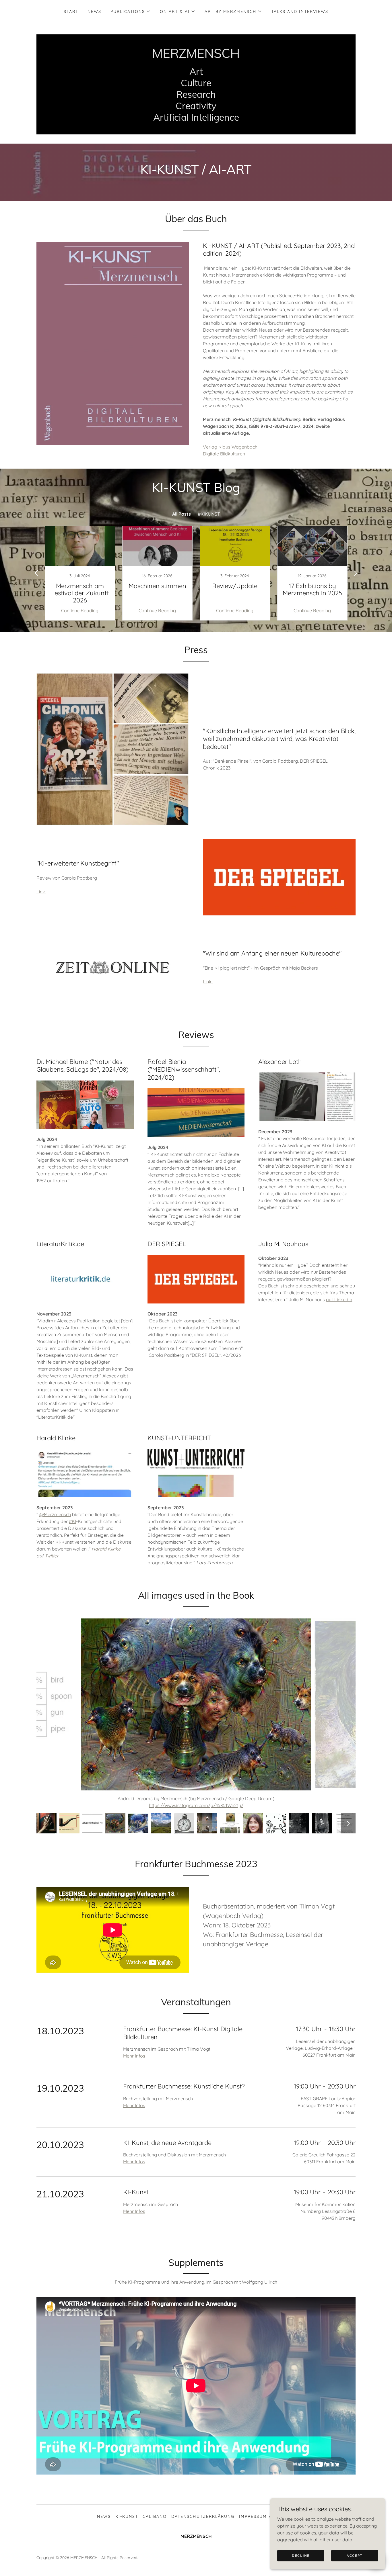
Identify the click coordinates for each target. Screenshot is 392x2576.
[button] (131, 11)
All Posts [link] (182, 514)
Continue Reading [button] (80, 610)
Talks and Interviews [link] (300, 11)
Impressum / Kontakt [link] (267, 2523)
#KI (72, 1521)
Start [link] (71, 11)
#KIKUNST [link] (209, 514)
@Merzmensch (55, 1514)
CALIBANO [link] (155, 2523)
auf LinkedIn (339, 1299)
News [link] (94, 11)
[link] (196, 56)
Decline (301, 2556)
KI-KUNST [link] (127, 2523)
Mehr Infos (134, 2063)
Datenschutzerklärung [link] (203, 2523)
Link (41, 892)
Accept (355, 2556)
